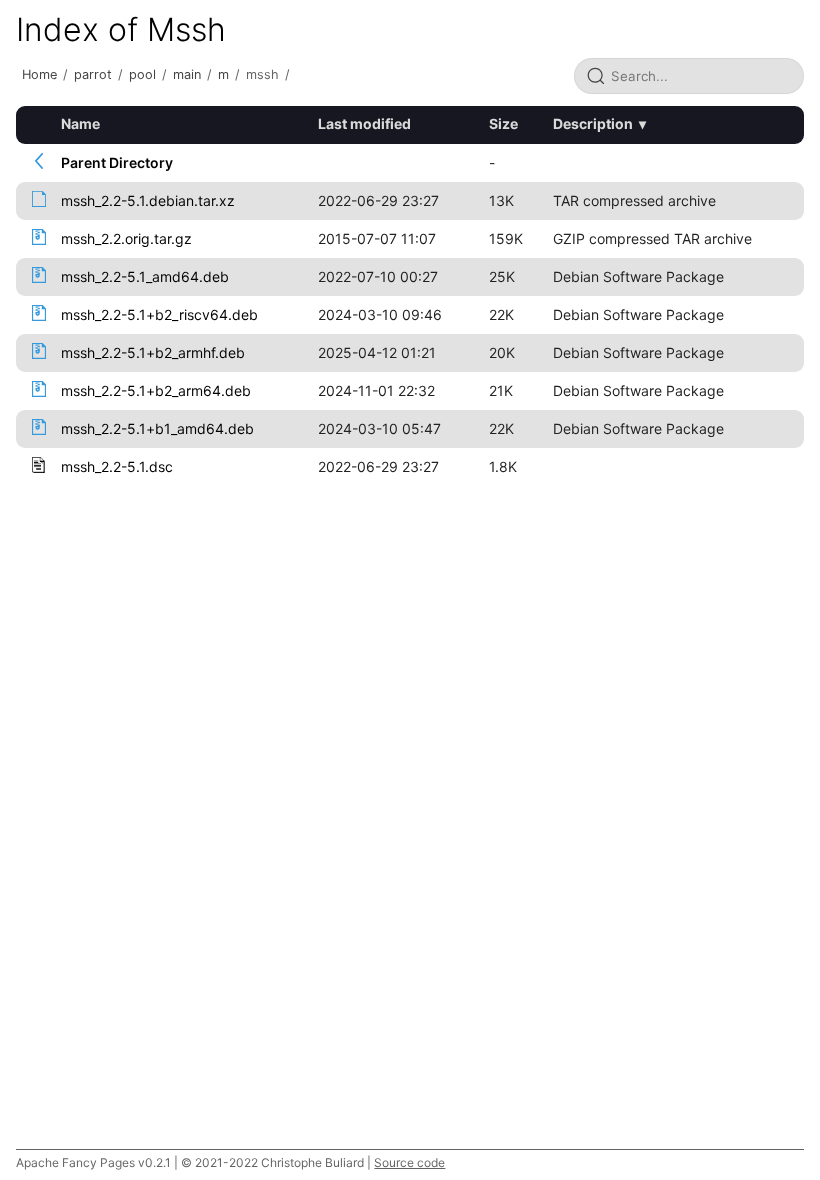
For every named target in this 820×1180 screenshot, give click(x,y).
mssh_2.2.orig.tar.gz (126, 238)
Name (80, 123)
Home (39, 74)
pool (142, 74)
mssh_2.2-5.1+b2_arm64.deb (156, 390)
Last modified (364, 123)
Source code (409, 1162)
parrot (93, 74)
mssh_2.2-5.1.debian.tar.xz (148, 200)
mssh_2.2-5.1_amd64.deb (145, 276)
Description (593, 123)
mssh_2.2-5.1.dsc (117, 466)
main (187, 74)
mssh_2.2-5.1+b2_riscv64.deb (159, 314)
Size (503, 123)
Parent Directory (117, 162)
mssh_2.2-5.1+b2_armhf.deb (153, 352)
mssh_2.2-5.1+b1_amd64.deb (157, 428)
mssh (262, 74)
